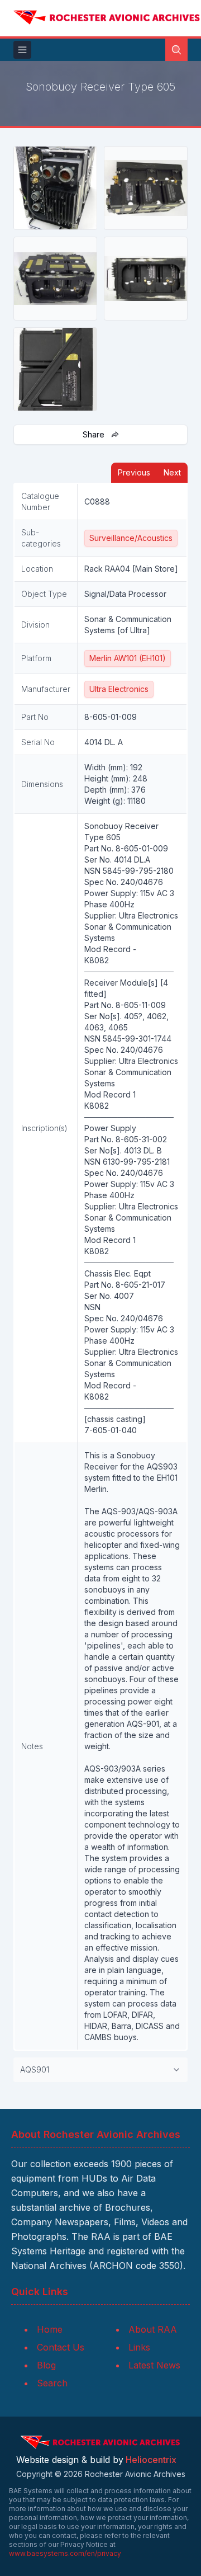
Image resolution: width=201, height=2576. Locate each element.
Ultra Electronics (119, 689)
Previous (134, 472)
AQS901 (35, 2069)
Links (139, 2347)
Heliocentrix (151, 2460)
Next (172, 472)
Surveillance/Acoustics (131, 538)
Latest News (154, 2365)
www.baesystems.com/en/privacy (65, 2553)
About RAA (153, 2329)
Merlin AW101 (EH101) (128, 658)
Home (50, 2329)
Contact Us (61, 2347)
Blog (46, 2365)
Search (52, 2383)
